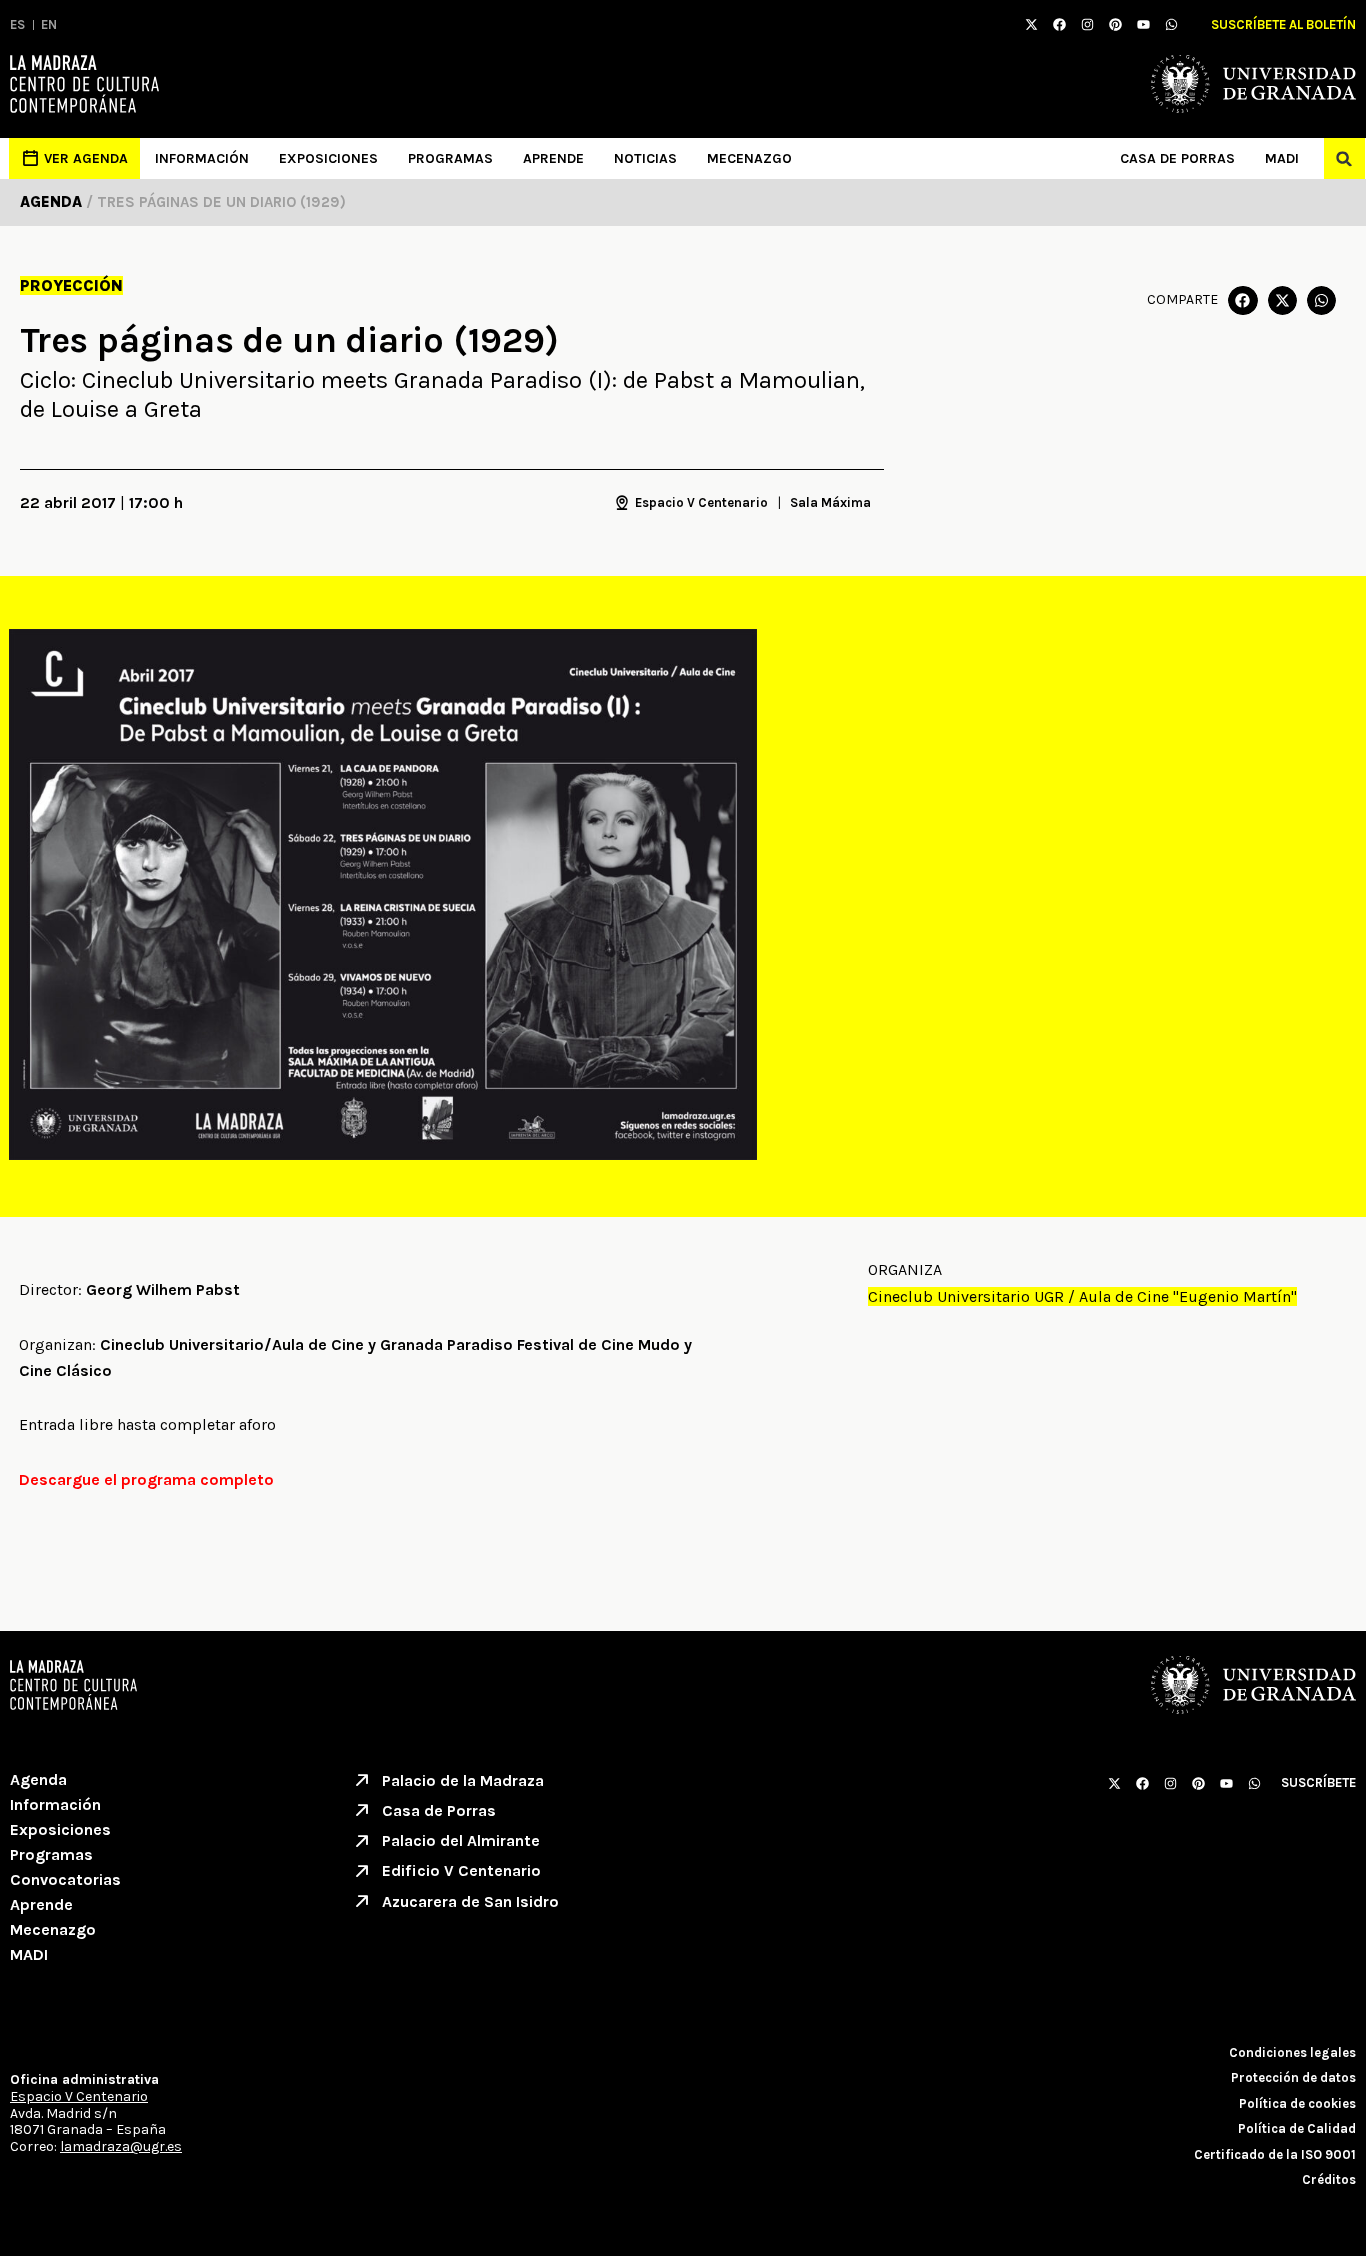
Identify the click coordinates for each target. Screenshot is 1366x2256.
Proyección (71, 285)
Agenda (38, 1779)
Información (202, 158)
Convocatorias (65, 1879)
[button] (1344, 158)
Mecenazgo (749, 158)
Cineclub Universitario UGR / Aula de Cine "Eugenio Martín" (1082, 1296)
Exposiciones (328, 158)
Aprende (553, 158)
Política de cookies (1297, 2103)
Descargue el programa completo (146, 1479)
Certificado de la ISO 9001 (1275, 2154)
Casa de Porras (1177, 158)
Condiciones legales (1292, 2052)
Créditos (1329, 2179)
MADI (1282, 158)
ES (17, 24)
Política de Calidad (1297, 2128)
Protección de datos (1293, 2077)
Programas (450, 158)
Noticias (645, 158)
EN (49, 24)
